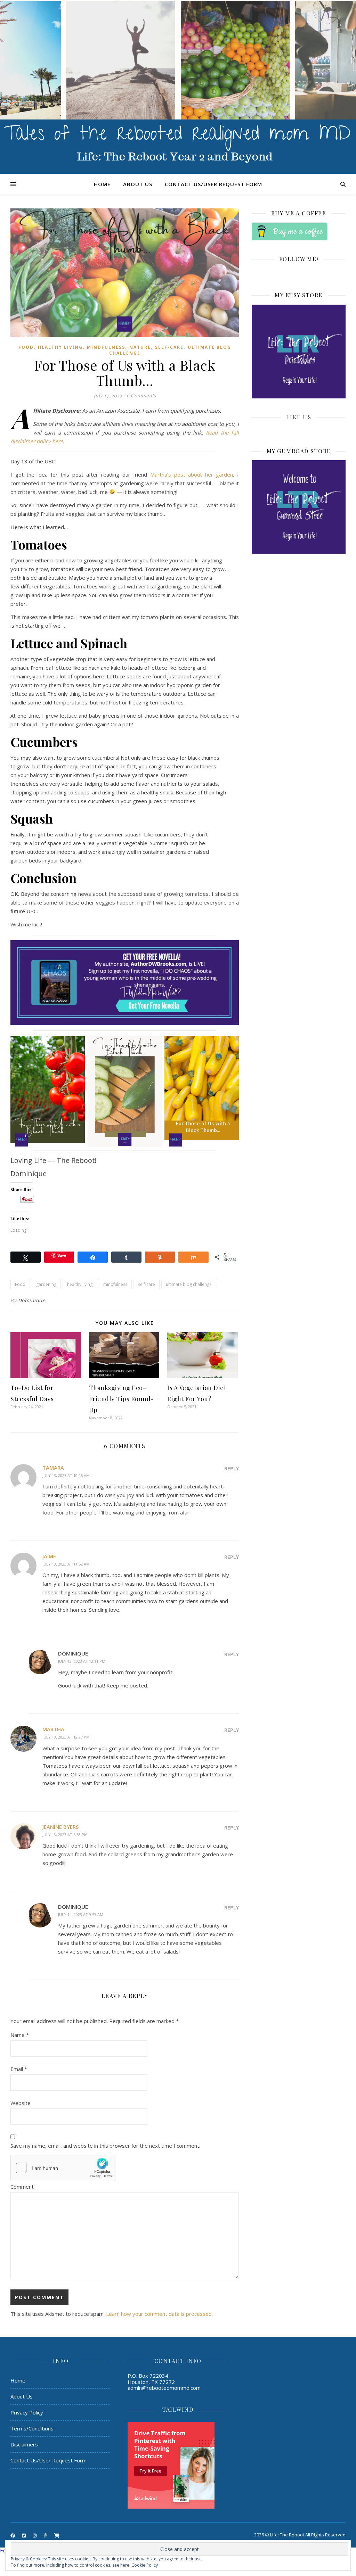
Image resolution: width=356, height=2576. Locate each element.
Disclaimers (24, 2444)
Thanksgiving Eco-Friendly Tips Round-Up (122, 1399)
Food (26, 347)
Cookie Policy (145, 2565)
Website (21, 2103)
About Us (138, 184)
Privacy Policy (27, 2412)
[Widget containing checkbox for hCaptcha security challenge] (63, 2168)
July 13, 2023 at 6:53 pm (65, 1835)
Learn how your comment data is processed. (159, 2314)
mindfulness (115, 1284)
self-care (169, 347)
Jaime (49, 1556)
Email (19, 2069)
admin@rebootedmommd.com (164, 2388)
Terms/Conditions (32, 2428)
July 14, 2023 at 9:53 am (81, 1914)
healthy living (80, 1284)
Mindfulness (106, 347)
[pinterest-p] (46, 2535)
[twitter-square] (24, 2535)
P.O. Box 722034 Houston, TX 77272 (151, 2379)
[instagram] (35, 2535)
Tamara (53, 1468)
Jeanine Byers (60, 1827)
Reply (232, 1468)
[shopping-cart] (57, 2535)
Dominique (32, 1300)
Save (62, 1255)
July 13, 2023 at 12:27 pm (66, 1737)
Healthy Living (60, 347)
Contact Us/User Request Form (213, 184)
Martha (53, 1729)
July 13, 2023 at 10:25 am (66, 1475)
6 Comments (141, 395)
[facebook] (13, 2535)
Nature (140, 347)
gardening (46, 1284)
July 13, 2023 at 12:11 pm (82, 1661)
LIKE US (299, 417)
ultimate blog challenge (189, 1284)
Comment (22, 2187)
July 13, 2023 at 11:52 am (66, 1564)
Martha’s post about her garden (192, 474)
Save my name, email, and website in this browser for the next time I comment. (105, 2146)
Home (102, 184)
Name (20, 2035)
